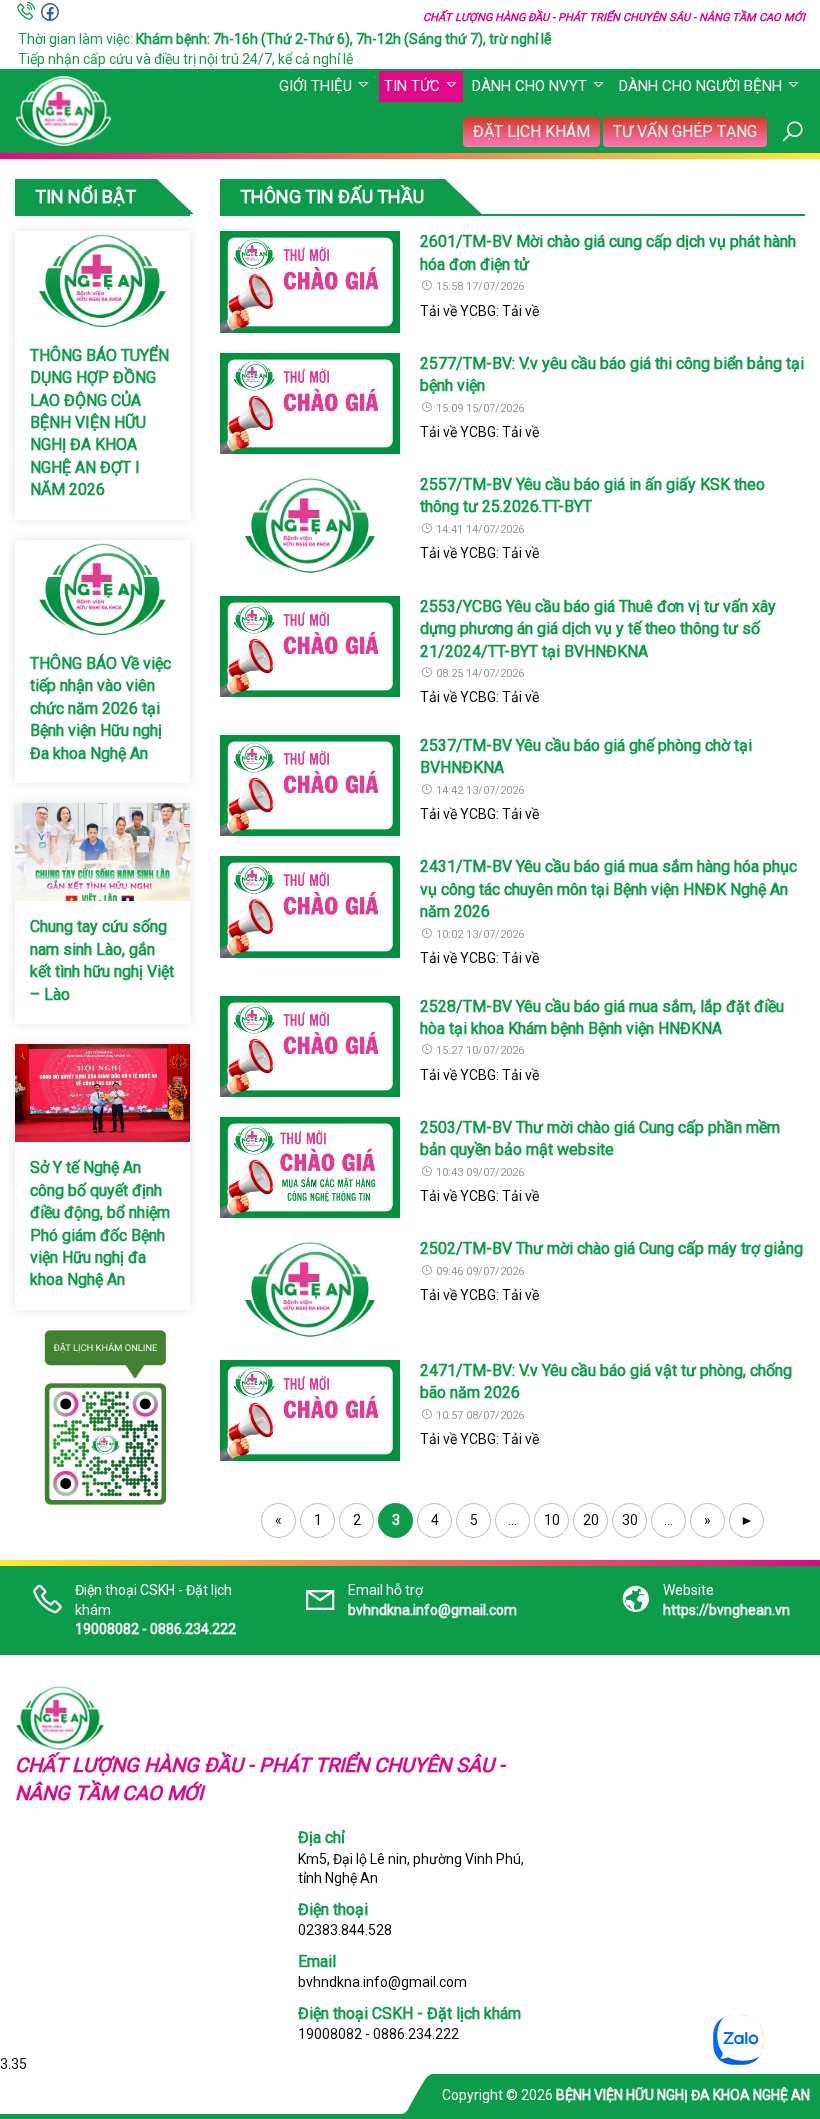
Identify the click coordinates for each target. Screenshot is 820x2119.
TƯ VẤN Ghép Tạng (685, 131)
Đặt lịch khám (531, 131)
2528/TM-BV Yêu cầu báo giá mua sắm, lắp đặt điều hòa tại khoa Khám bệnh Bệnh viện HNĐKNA (602, 1017)
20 (591, 1520)
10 (552, 1520)
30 (630, 1520)
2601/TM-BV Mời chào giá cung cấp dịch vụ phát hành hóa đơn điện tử (608, 252)
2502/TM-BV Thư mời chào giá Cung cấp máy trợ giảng (611, 1248)
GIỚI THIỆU (315, 86)
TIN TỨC (412, 86)
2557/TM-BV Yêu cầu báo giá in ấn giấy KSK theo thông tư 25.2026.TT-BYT (592, 495)
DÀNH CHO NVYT (529, 86)
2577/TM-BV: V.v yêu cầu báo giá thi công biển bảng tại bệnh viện (612, 374)
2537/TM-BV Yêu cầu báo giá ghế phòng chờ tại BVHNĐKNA (586, 756)
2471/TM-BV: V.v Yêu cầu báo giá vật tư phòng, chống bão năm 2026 (606, 1381)
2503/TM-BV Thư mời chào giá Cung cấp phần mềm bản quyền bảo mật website (600, 1138)
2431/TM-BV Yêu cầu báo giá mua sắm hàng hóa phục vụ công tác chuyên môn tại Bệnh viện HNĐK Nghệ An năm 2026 (608, 889)
